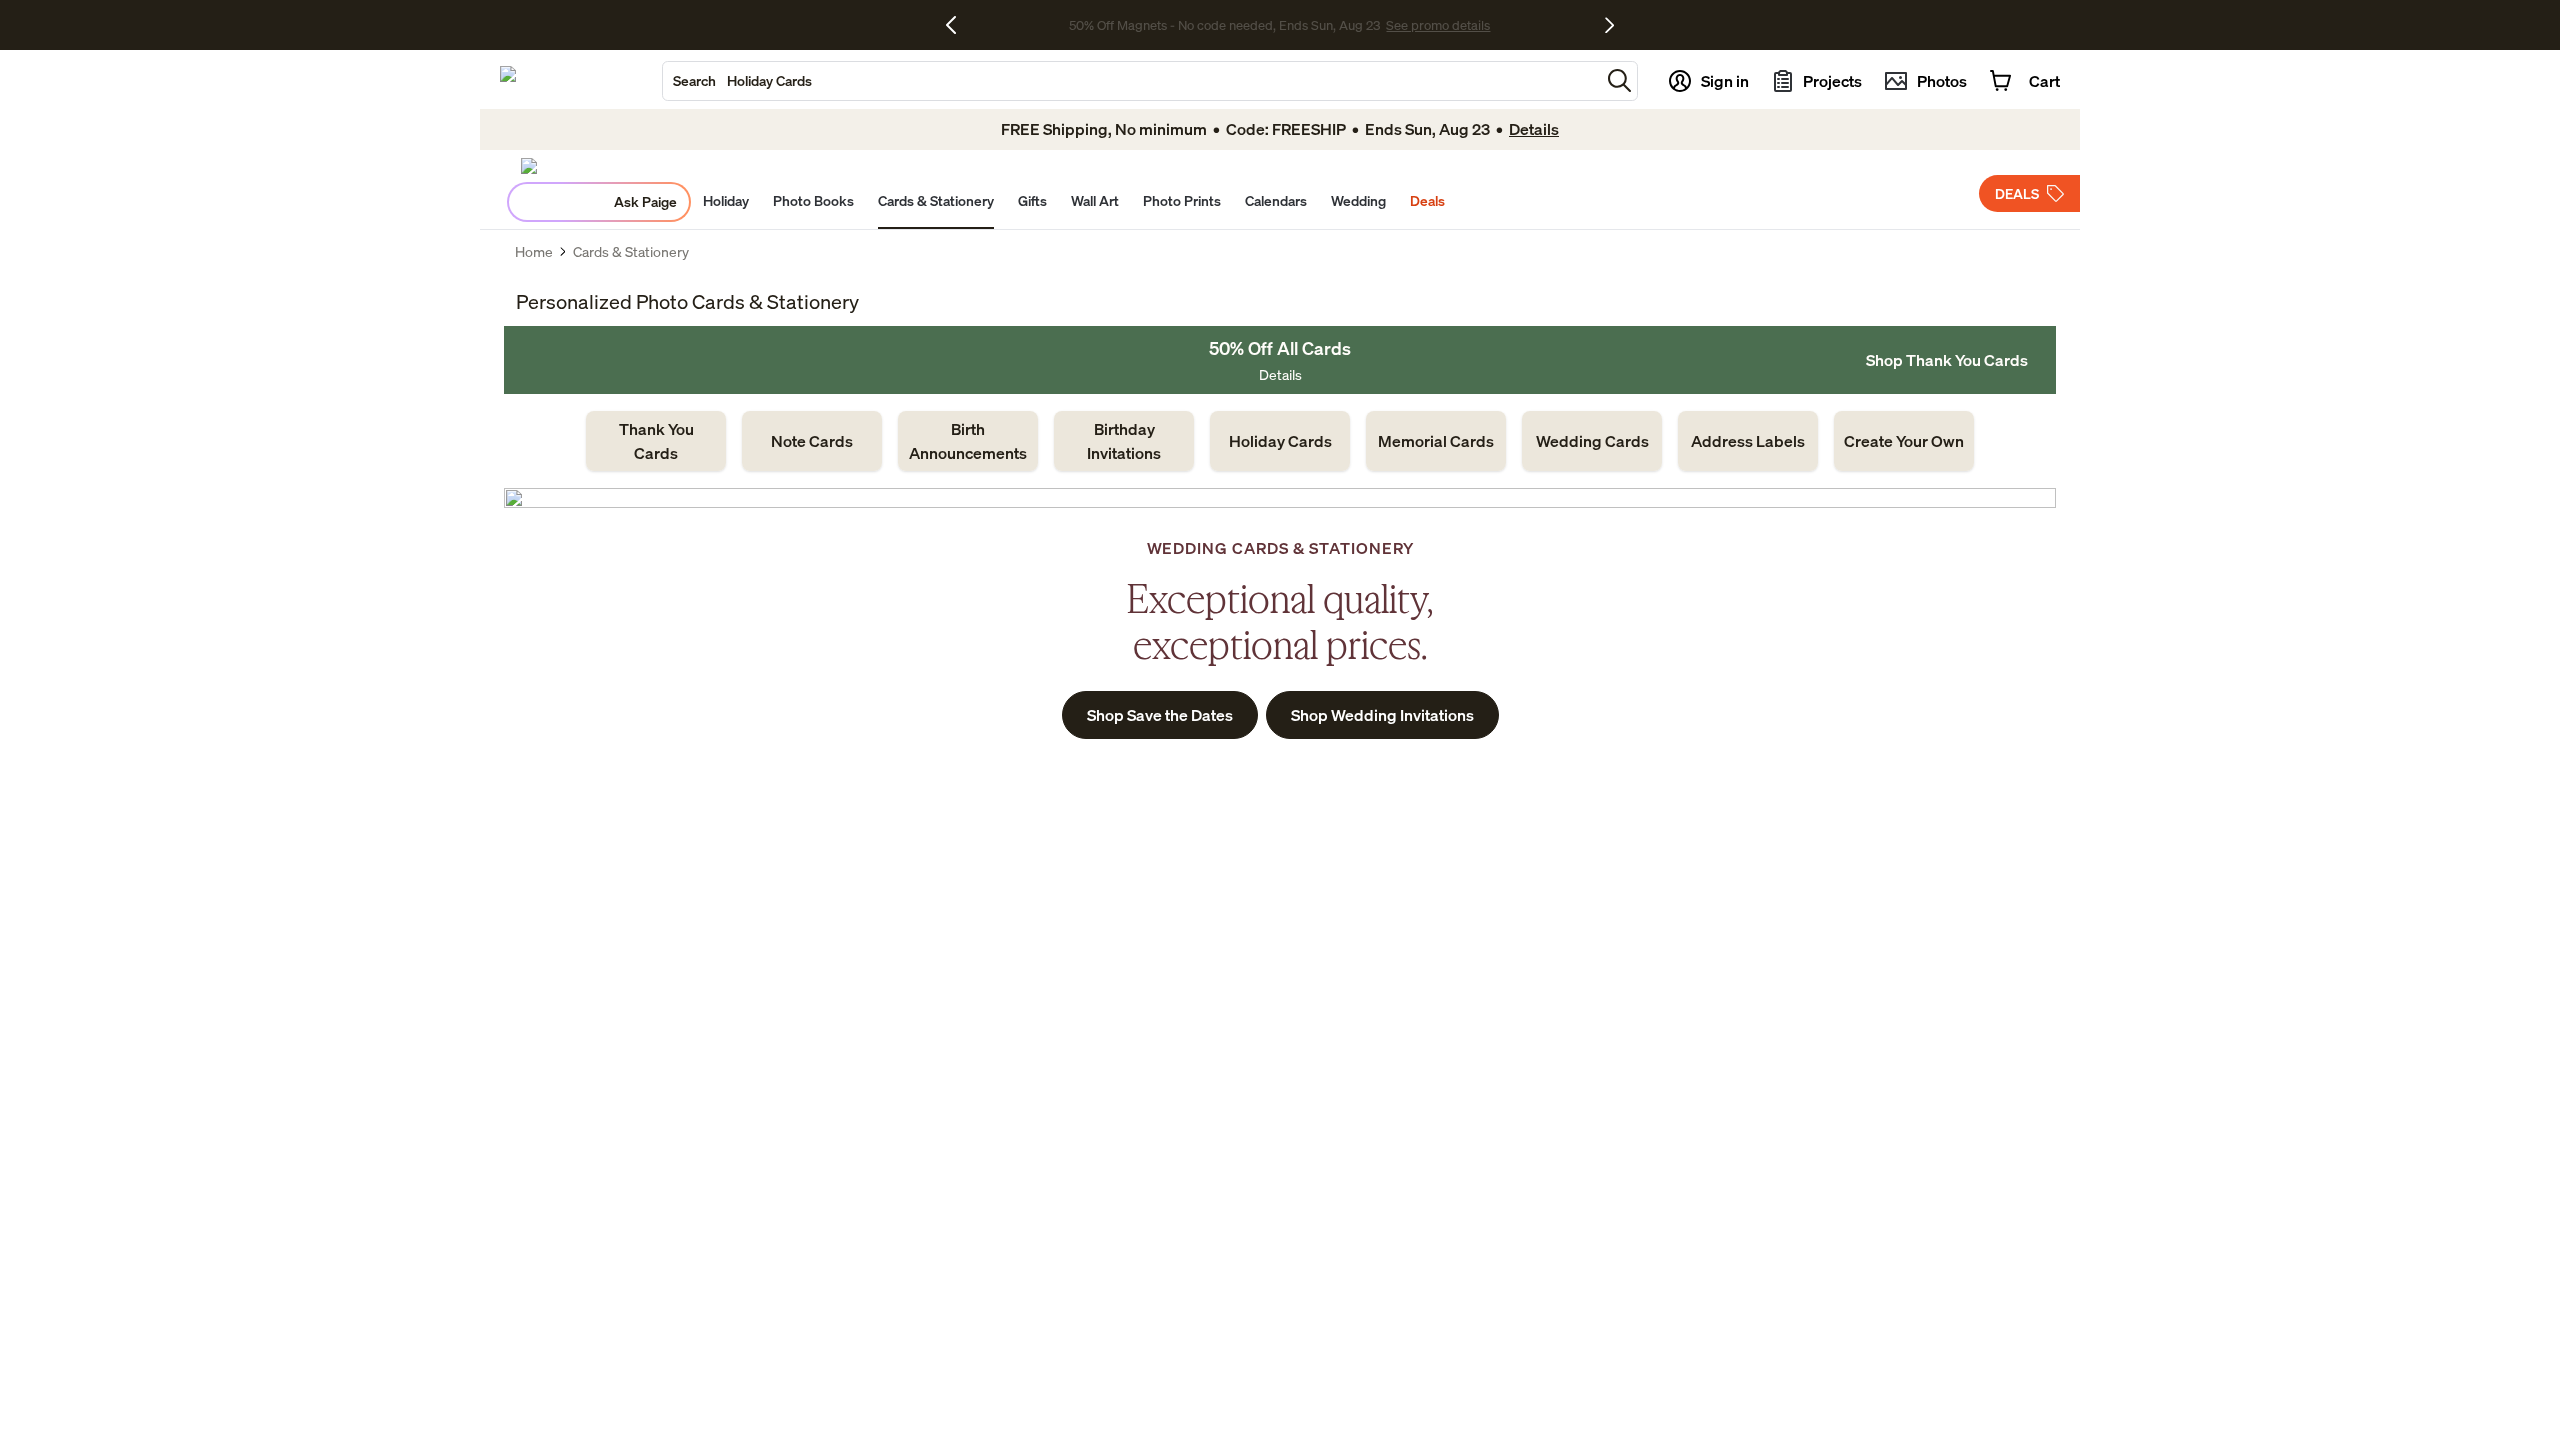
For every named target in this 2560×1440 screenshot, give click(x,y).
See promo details (1438, 25)
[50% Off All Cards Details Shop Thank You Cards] (1280, 360)
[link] (656, 441)
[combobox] (1131, 81)
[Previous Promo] (958, 25)
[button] (1619, 80)
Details (1280, 374)
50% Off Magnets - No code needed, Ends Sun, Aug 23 (1224, 25)
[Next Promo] (1609, 25)
